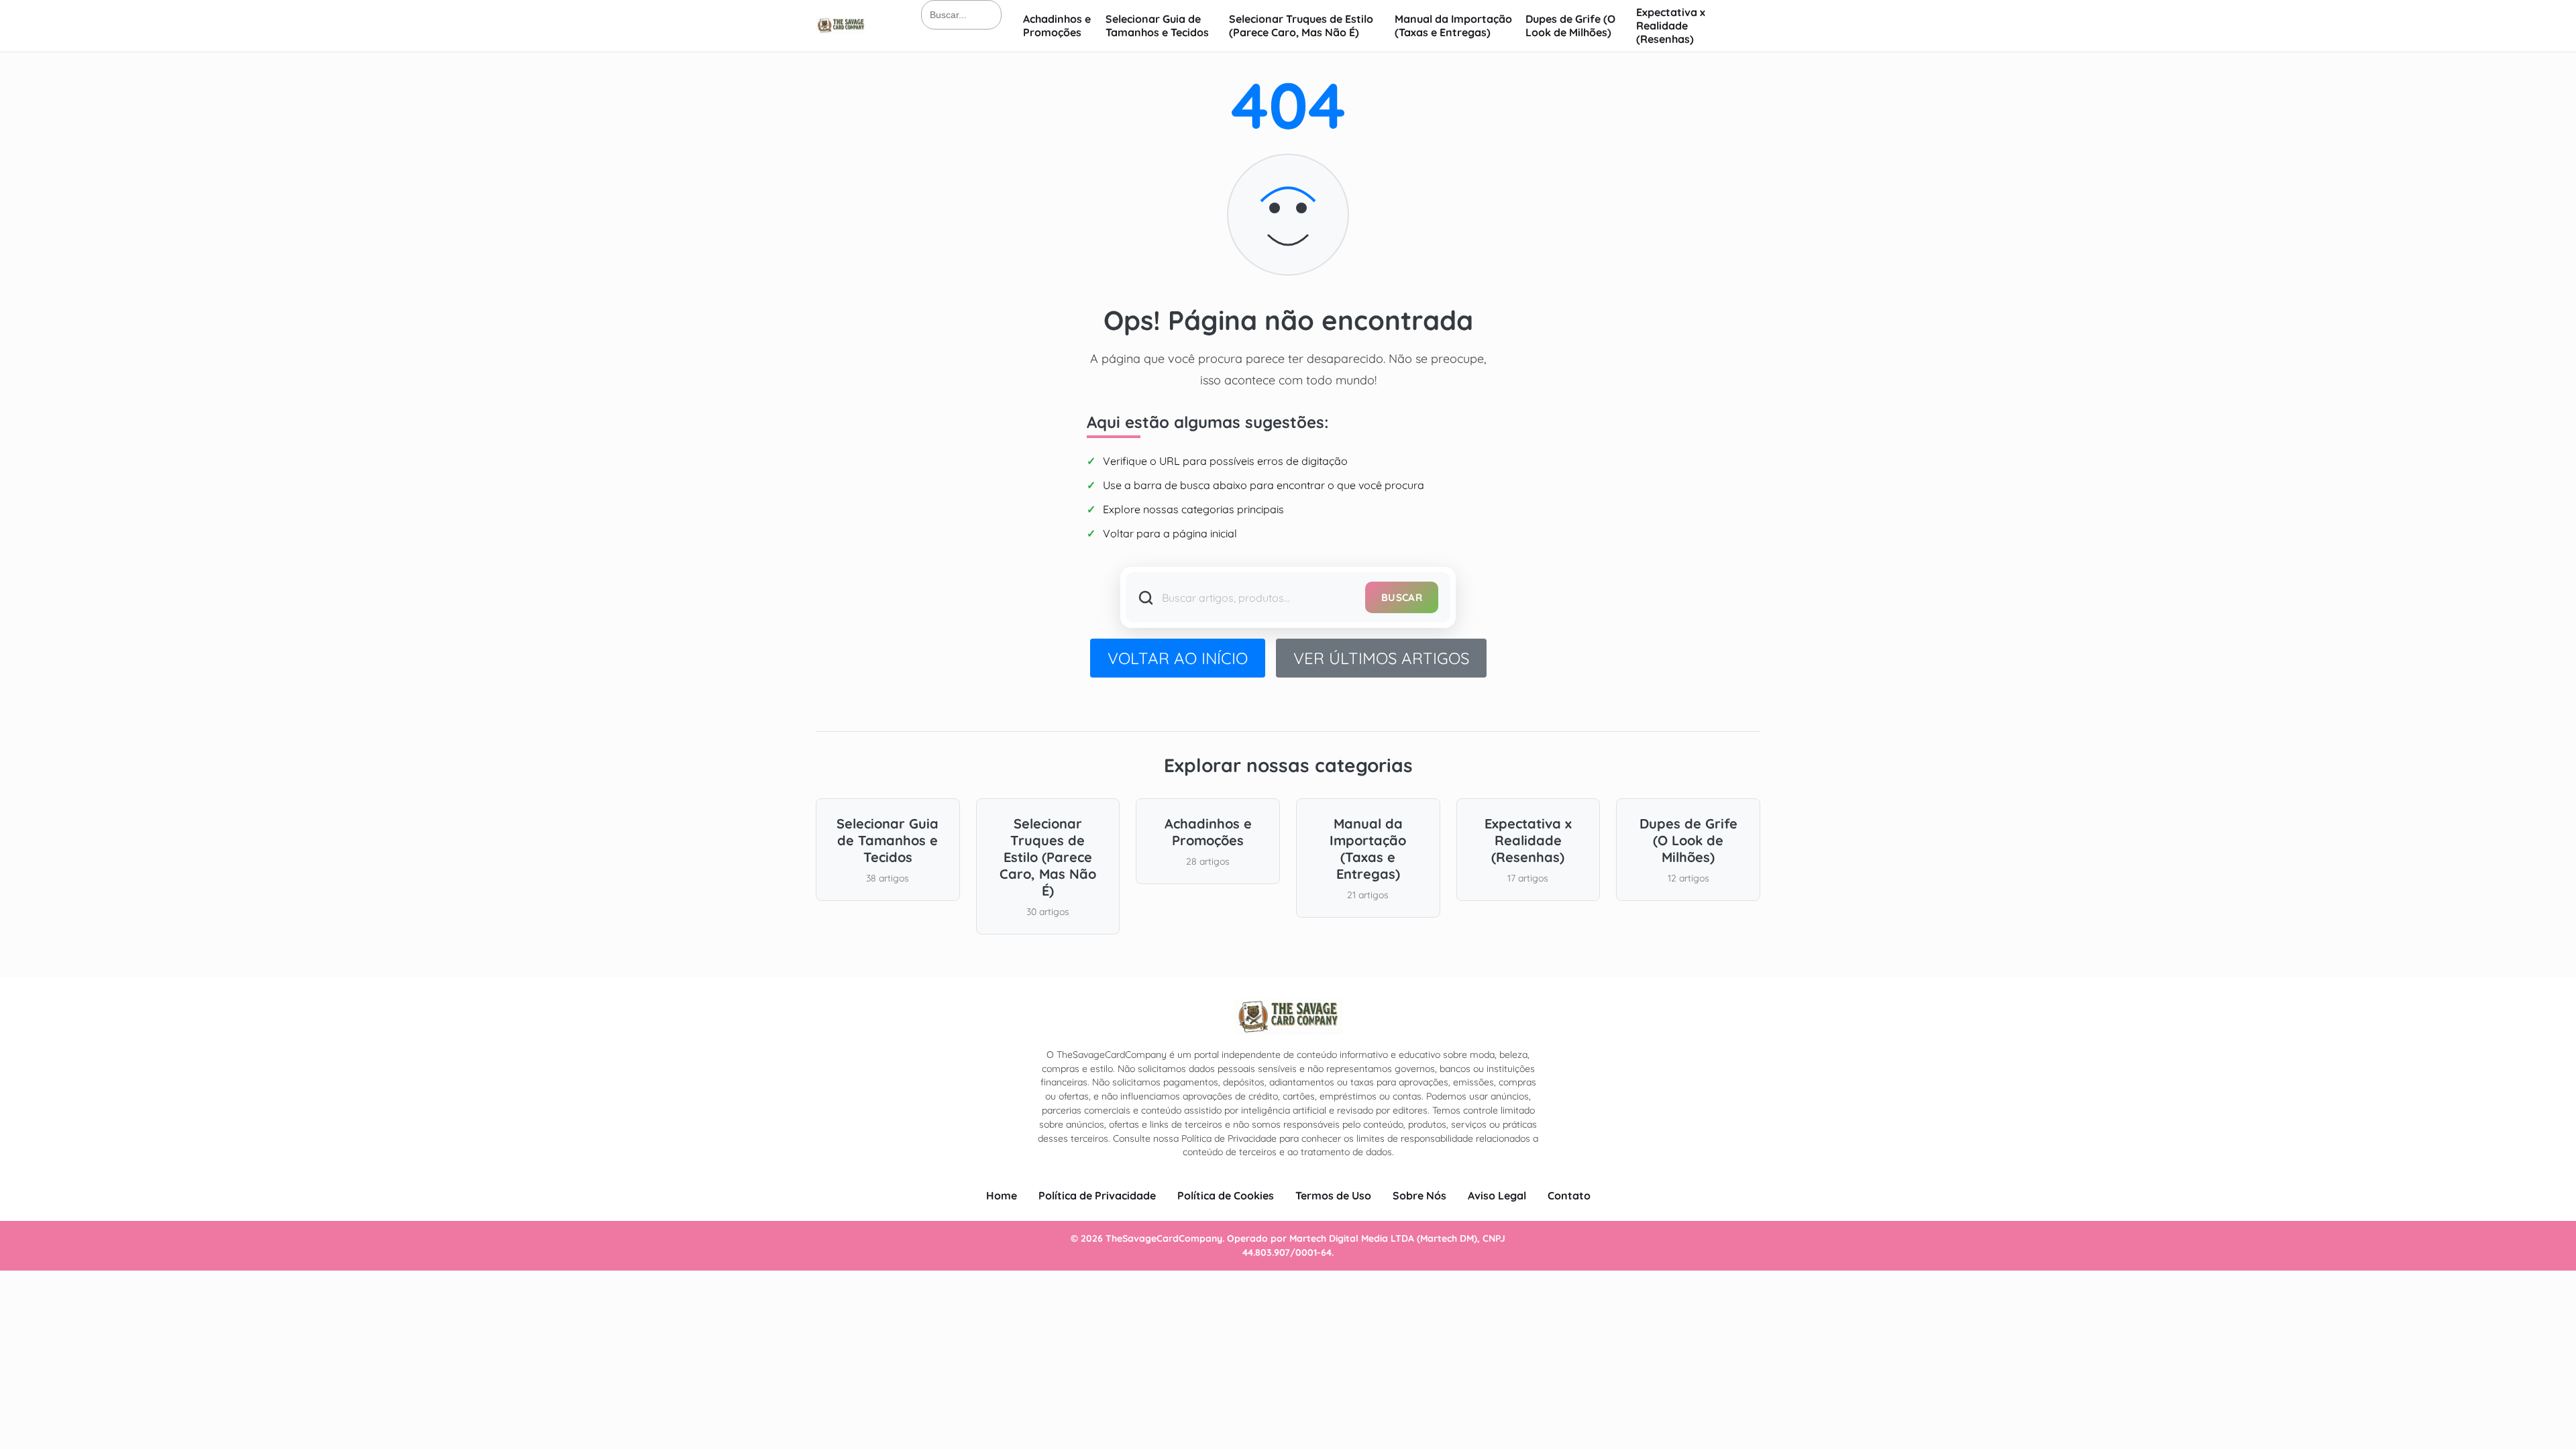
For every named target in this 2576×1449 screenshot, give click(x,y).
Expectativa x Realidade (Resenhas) (1671, 25)
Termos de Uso (1333, 1195)
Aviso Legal (1497, 1195)
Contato (1569, 1195)
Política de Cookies (1226, 1195)
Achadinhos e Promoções (1057, 25)
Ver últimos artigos (1381, 658)
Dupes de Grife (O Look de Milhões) (1570, 25)
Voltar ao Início (1178, 658)
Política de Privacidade (1097, 1195)
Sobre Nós (1419, 1195)
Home (1002, 1195)
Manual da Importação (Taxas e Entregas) (1453, 25)
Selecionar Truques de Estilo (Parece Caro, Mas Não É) (1301, 25)
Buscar (1402, 597)
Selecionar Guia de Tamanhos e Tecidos (1157, 25)
